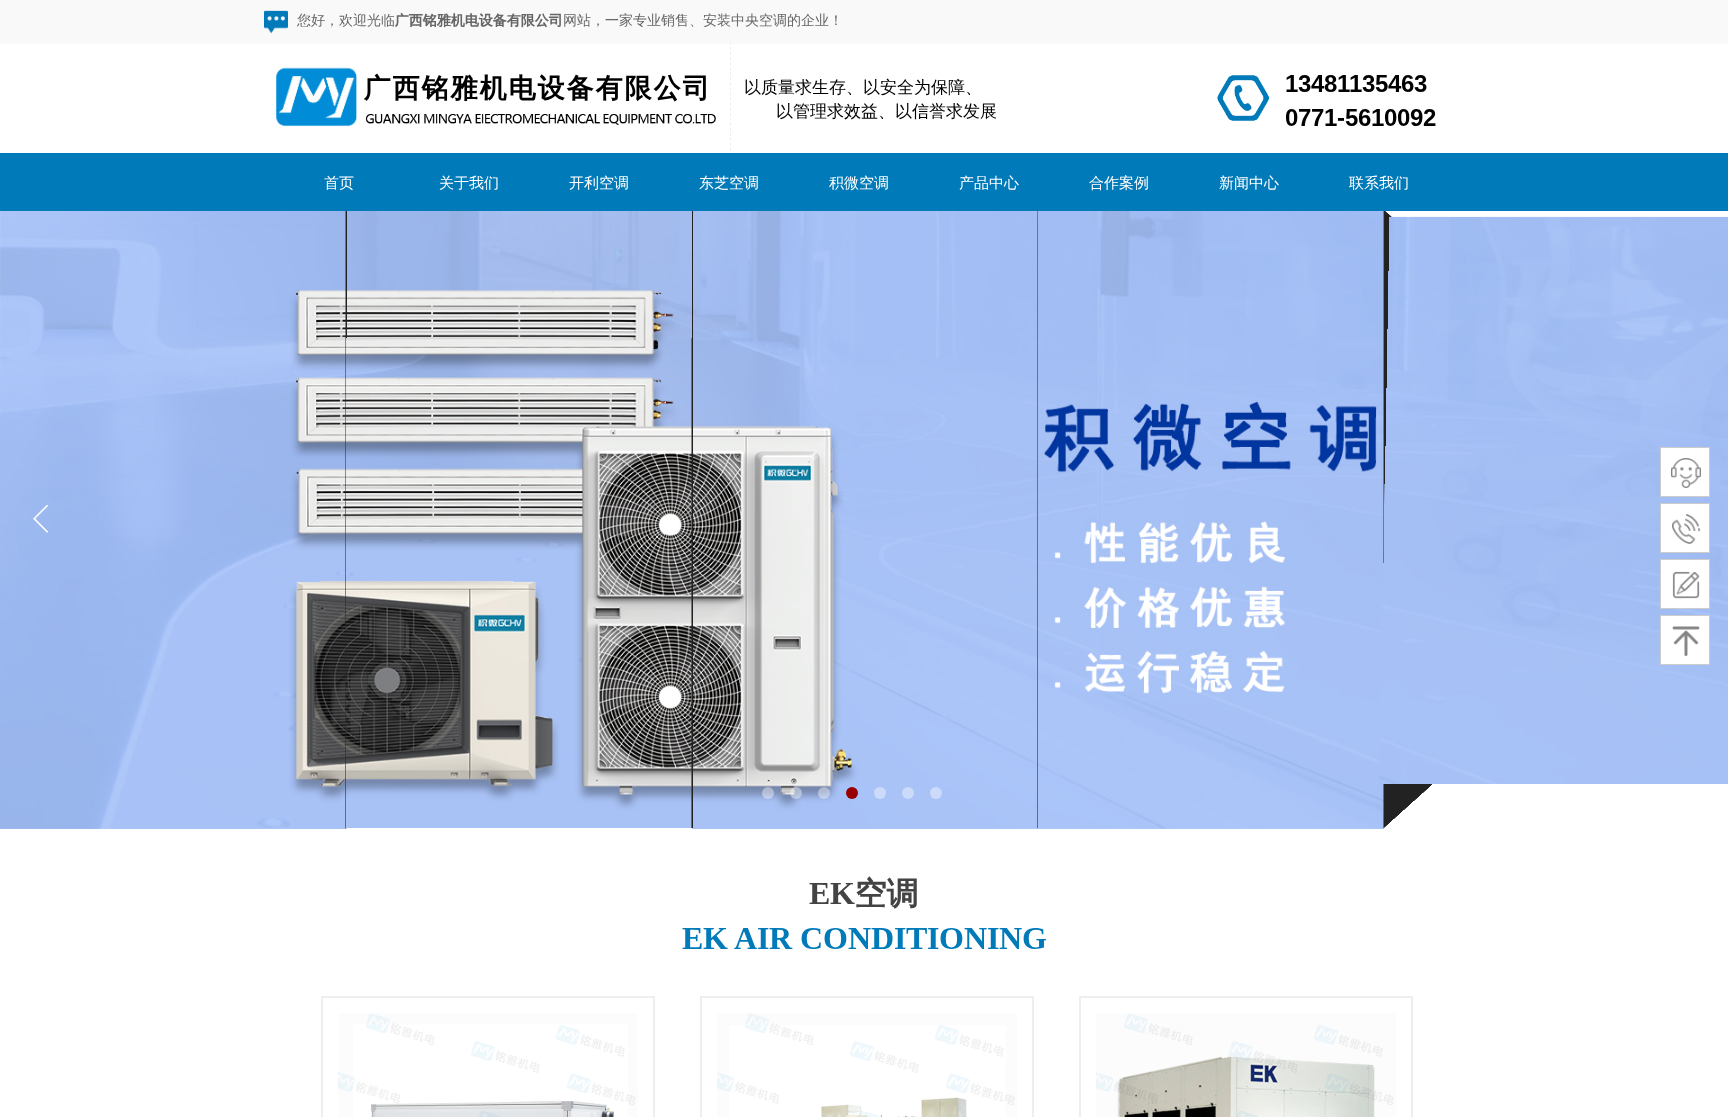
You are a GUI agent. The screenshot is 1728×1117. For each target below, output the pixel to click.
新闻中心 (1249, 182)
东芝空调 (729, 182)
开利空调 (599, 182)
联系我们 (1379, 182)
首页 (339, 182)
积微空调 (859, 182)
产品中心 (989, 182)
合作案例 (1119, 182)
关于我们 (469, 182)
